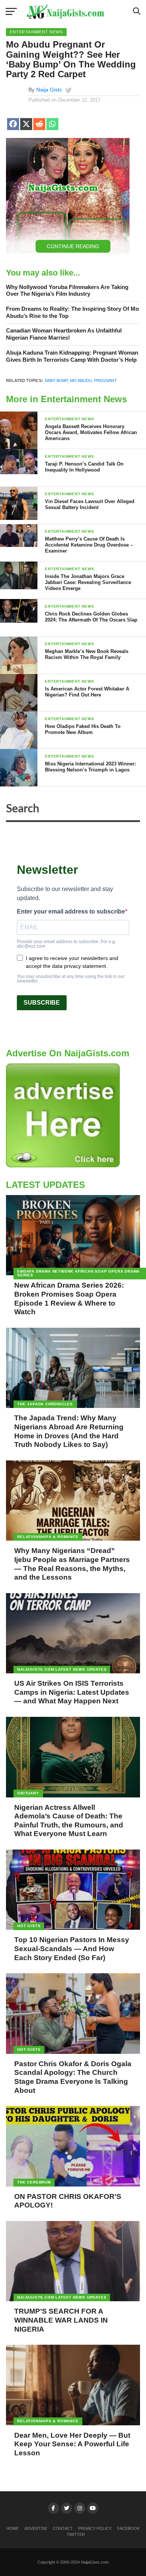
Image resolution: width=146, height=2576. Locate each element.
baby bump (56, 380)
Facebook (128, 2528)
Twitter (76, 2534)
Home (13, 2528)
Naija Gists (49, 90)
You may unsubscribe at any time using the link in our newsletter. (71, 979)
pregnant (105, 380)
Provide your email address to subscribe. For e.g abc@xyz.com (66, 944)
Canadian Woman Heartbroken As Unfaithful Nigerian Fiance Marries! (64, 334)
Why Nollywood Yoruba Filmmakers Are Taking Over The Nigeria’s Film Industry (67, 291)
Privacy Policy (95, 2528)
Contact (63, 2528)
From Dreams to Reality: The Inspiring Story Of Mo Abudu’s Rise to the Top (72, 312)
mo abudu (81, 380)
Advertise (36, 2528)
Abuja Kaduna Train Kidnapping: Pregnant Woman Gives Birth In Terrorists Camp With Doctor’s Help (72, 356)
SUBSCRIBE (42, 1003)
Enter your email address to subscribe (71, 912)
